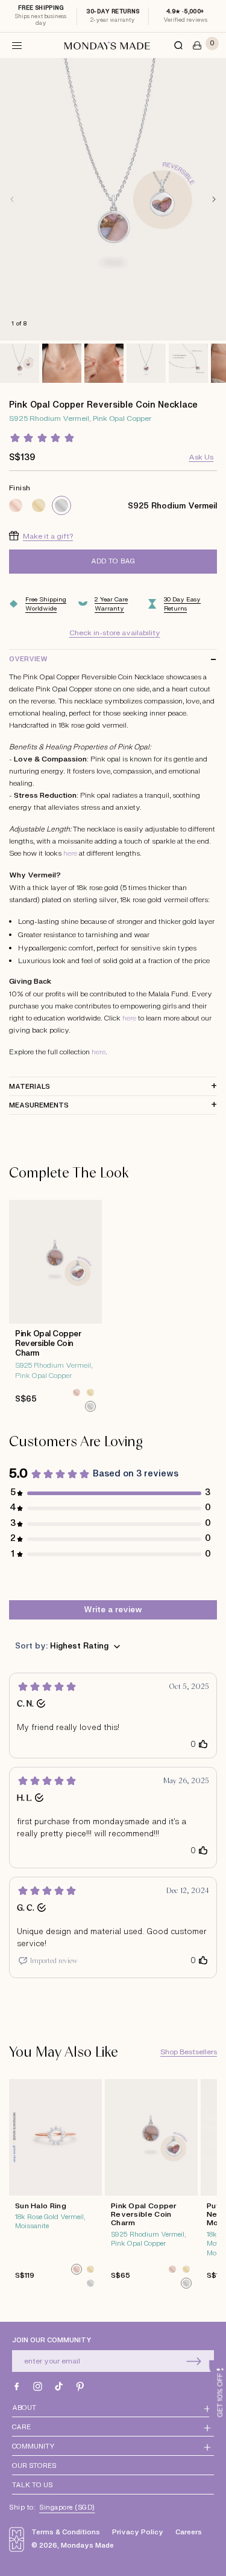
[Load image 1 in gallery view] (20, 363)
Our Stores (34, 2466)
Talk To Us (32, 2485)
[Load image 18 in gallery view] (104, 363)
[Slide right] (214, 199)
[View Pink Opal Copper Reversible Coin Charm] (55, 1309)
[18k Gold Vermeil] (39, 505)
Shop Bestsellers (189, 2052)
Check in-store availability (115, 633)
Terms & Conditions (66, 2532)
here (70, 853)
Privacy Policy (138, 2532)
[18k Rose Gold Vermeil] (16, 505)
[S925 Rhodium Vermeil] (61, 505)
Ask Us (201, 457)
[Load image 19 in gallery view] (146, 363)
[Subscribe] (194, 2361)
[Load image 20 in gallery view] (188, 363)
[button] (17, 45)
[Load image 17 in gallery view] (62, 363)
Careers (189, 2532)
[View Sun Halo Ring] (55, 2187)
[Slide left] (12, 199)
